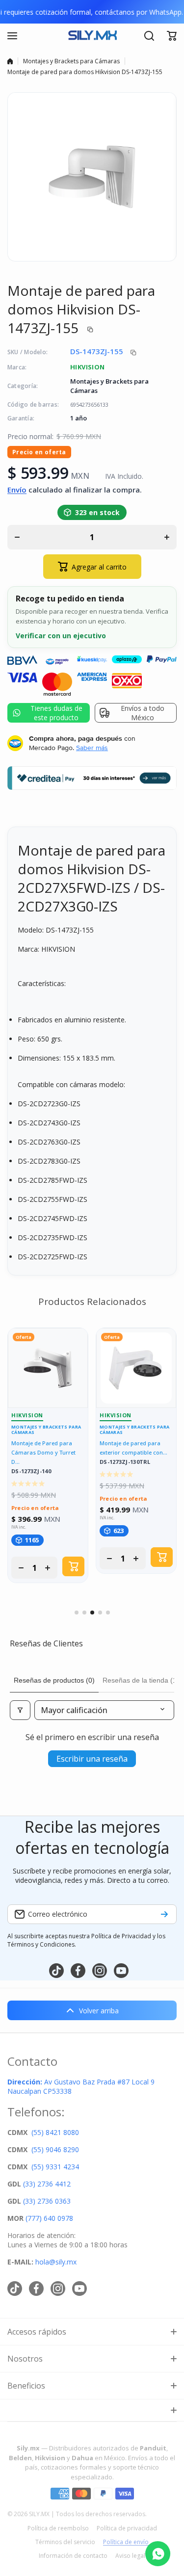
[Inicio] (10, 61)
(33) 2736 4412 (47, 2184)
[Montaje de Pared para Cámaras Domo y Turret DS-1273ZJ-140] (48, 1368)
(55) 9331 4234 (55, 2167)
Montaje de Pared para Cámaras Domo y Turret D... (43, 1452)
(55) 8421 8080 (55, 2132)
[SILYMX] (92, 36)
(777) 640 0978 (49, 2218)
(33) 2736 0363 (47, 2201)
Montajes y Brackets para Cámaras (71, 61)
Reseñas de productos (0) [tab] (54, 1680)
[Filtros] (20, 1710)
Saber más (92, 748)
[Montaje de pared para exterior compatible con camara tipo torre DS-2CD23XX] (136, 1368)
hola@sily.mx (55, 2262)
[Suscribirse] (164, 1914)
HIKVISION (88, 367)
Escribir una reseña (92, 1759)
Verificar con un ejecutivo (61, 636)
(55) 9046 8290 (55, 2149)
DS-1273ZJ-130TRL (125, 1462)
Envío (17, 490)
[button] (172, 36)
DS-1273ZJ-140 (31, 1471)
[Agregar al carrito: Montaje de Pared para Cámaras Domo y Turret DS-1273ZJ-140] (73, 1566)
